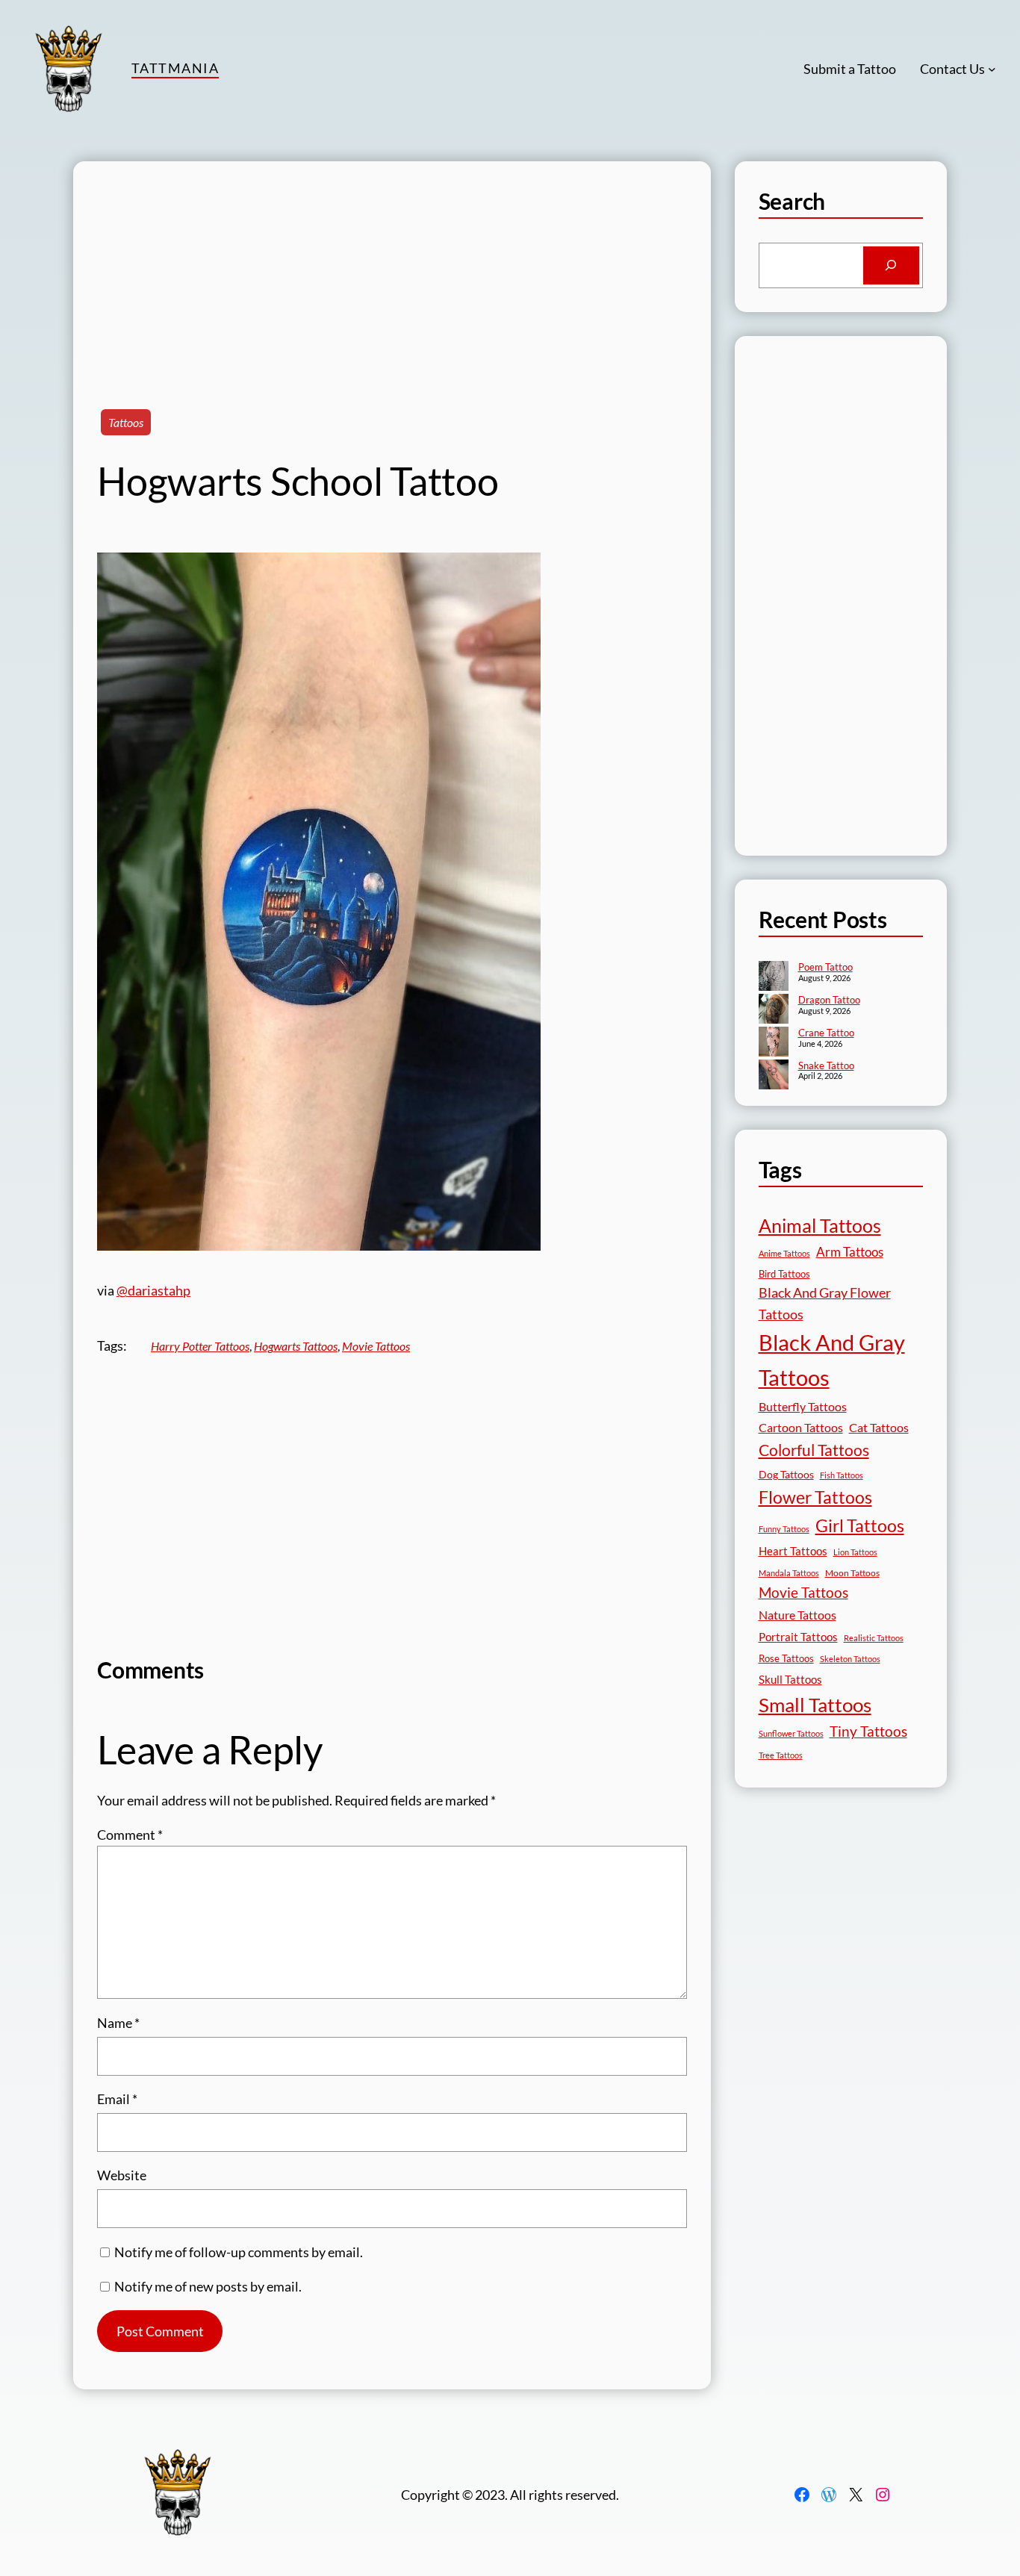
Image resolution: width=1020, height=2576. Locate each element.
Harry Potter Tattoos (200, 1346)
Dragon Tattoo (829, 1000)
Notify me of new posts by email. (208, 2286)
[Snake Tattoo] (774, 1076)
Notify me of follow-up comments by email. (239, 2252)
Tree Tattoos (781, 1755)
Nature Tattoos (797, 1615)
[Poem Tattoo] (774, 977)
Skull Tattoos (790, 1679)
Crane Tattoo (826, 1033)
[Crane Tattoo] (774, 1043)
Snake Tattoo (826, 1065)
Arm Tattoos (850, 1252)
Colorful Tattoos (814, 1450)
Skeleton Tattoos (850, 1659)
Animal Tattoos (820, 1225)
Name (118, 2023)
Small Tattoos (815, 1705)
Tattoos (126, 422)
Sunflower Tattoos (791, 1733)
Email (117, 2099)
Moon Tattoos (852, 1573)
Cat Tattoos (879, 1427)
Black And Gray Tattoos (832, 1360)
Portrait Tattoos (798, 1637)
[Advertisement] (392, 266)
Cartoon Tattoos (801, 1427)
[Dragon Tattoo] (774, 1010)
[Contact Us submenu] (992, 69)
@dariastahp (153, 1290)
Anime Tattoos (784, 1253)
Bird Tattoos (784, 1274)
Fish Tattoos (842, 1475)
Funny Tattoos (784, 1529)
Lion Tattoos (855, 1552)
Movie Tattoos (376, 1346)
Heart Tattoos (793, 1551)
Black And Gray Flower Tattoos (825, 1303)
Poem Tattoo (825, 967)
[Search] (891, 266)
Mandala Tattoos (789, 1573)
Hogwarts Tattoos (296, 1346)
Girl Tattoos (860, 1525)
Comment (130, 1835)
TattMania (175, 68)
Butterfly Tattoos (803, 1406)
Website (122, 2175)
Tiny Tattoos (868, 1731)
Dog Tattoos (786, 1474)
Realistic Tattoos (874, 1638)
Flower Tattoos (815, 1497)
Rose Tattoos (786, 1658)
